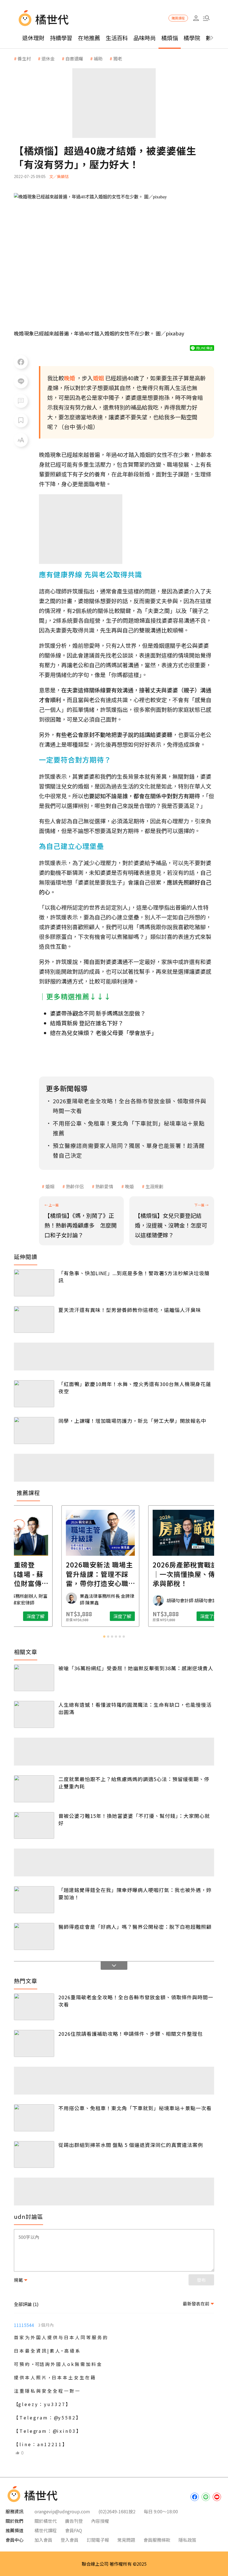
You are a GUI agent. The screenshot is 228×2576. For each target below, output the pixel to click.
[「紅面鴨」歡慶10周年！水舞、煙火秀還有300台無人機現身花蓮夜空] (34, 1394)
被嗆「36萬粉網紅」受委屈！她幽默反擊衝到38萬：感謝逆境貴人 (136, 1668)
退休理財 (33, 38)
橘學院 (192, 38)
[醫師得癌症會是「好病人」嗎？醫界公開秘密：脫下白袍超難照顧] (34, 1936)
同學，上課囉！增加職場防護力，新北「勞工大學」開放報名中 (132, 1421)
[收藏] (21, 420)
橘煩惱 (170, 38)
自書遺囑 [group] (74, 59)
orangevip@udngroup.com (62, 2511)
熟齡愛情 (104, 1186)
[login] (196, 18)
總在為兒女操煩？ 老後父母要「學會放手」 (103, 1033)
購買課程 (178, 18)
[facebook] (195, 2497)
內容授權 (100, 2521)
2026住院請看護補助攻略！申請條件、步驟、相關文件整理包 (131, 2034)
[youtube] (217, 2497)
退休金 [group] (48, 59)
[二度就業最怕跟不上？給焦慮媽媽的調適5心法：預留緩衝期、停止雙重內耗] (34, 1789)
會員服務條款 (157, 2540)
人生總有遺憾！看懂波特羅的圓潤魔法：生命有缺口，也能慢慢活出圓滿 (135, 1708)
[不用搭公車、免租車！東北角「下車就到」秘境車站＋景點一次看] (34, 2118)
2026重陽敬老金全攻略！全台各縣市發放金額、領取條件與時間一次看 (136, 2001)
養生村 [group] (24, 59)
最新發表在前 (196, 2304)
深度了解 (49, 1616)
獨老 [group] (118, 59)
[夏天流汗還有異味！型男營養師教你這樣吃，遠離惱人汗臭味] (34, 1320)
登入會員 (70, 2540)
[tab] (104, 1637)
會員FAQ (74, 2530)
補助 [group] (98, 59)
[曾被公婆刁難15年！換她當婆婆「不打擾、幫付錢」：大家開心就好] (34, 1826)
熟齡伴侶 (75, 1186)
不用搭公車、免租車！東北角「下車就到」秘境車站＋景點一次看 (135, 2108)
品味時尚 (145, 38)
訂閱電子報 (98, 2540)
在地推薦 (89, 38)
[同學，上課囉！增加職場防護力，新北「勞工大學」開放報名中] (34, 1431)
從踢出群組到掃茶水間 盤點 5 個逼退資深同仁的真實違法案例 (131, 2145)
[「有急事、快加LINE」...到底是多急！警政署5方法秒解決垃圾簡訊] (34, 1283)
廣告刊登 (74, 2521)
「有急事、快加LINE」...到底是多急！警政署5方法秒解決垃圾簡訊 (134, 1277)
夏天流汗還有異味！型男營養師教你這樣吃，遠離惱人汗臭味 (130, 1310)
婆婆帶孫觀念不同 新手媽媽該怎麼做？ (98, 1013)
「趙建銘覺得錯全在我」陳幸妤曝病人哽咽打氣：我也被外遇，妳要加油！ (135, 1893)
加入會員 (43, 2540)
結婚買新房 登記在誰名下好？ (87, 1023)
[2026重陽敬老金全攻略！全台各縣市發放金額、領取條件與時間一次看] (34, 2007)
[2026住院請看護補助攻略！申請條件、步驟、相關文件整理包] (34, 2043)
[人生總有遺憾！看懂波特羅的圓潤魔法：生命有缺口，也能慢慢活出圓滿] (34, 1714)
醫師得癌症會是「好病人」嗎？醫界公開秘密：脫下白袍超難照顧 (135, 1927)
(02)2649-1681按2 (117, 2511)
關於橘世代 (46, 2521)
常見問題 (126, 2540)
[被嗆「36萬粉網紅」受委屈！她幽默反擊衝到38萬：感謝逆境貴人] (34, 1678)
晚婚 (129, 1186)
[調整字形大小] (21, 440)
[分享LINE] (21, 381)
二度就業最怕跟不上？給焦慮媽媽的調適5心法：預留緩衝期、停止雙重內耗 (134, 1783)
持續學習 (61, 38)
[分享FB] (21, 362)
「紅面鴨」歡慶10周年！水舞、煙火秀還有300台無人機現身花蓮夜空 (135, 1387)
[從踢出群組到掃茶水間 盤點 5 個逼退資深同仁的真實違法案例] (34, 2155)
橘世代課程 (46, 2530)
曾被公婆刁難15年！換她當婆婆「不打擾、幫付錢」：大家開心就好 (134, 1819)
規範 (18, 2280)
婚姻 (50, 1186)
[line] (206, 2497)
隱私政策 (187, 2540)
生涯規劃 (154, 1186)
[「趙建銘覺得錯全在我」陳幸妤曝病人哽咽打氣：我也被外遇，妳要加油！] (34, 1900)
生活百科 (117, 38)
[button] (206, 18)
